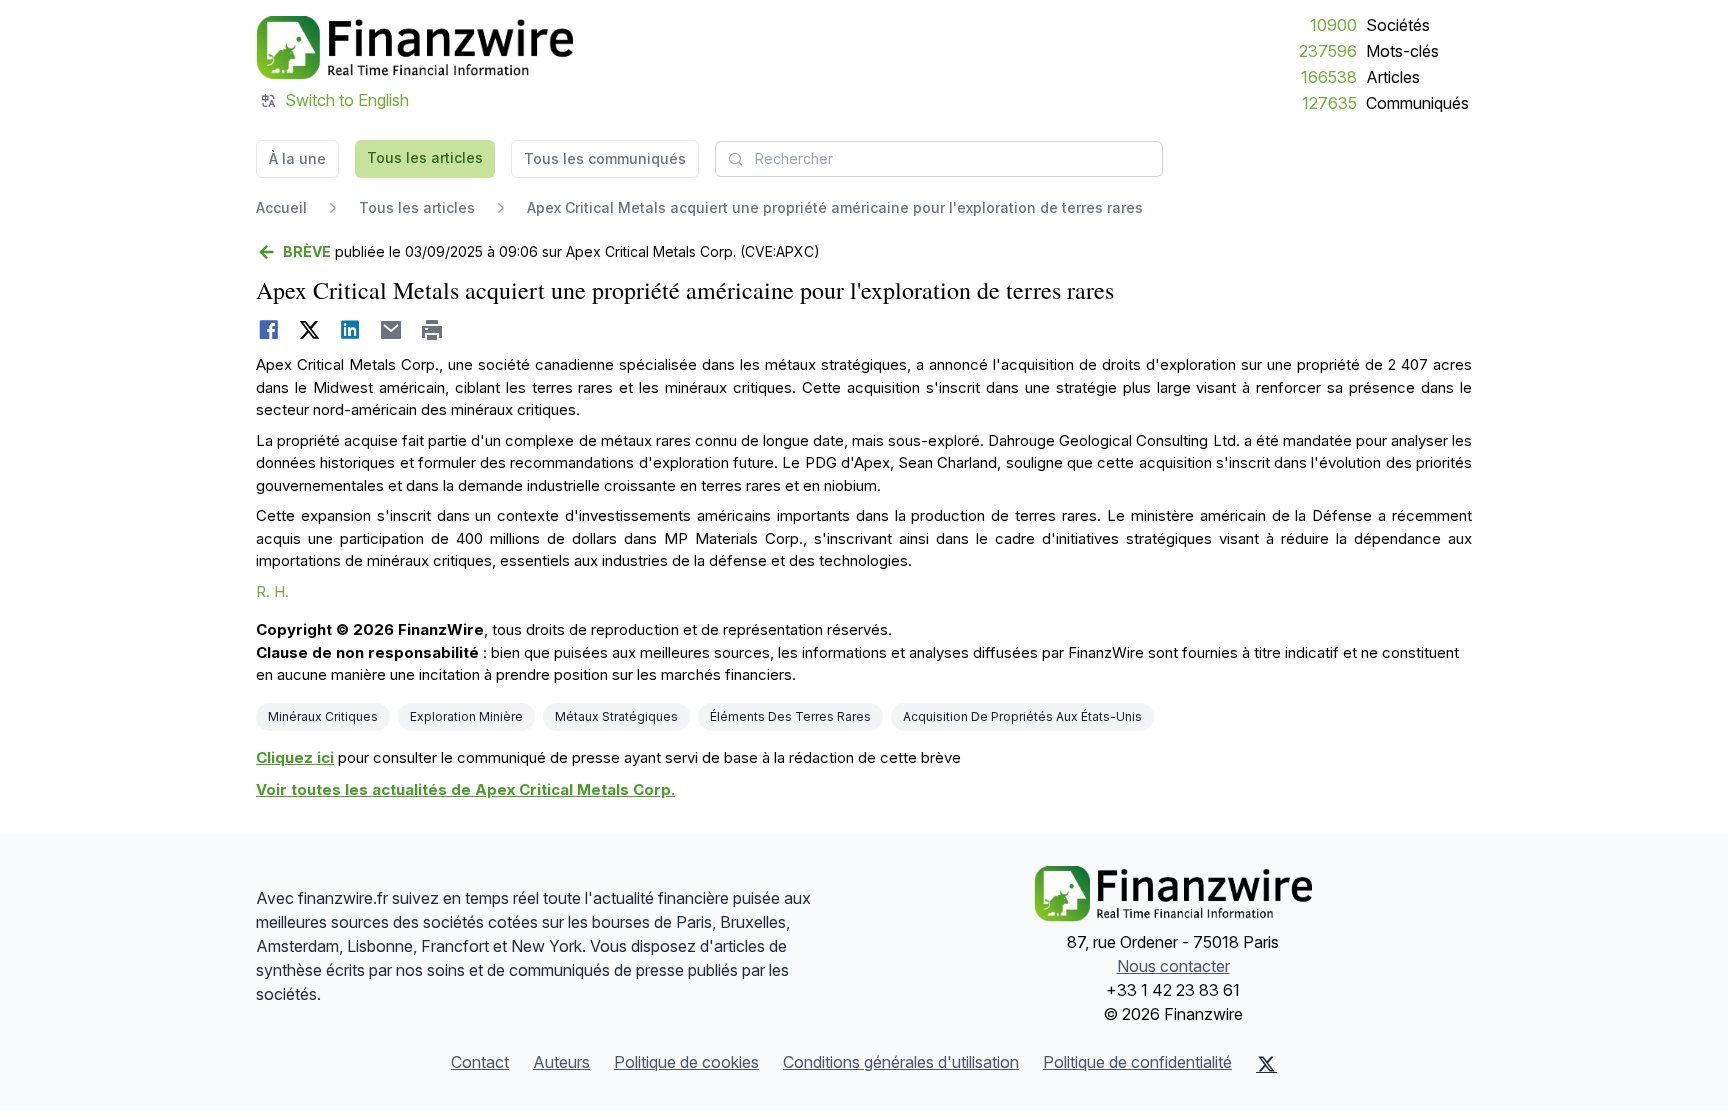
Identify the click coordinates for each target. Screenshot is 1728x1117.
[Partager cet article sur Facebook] (268, 330)
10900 (1333, 25)
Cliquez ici (295, 757)
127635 (1329, 103)
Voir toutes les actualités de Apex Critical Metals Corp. (465, 789)
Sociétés (1398, 25)
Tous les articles (425, 157)
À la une (297, 158)
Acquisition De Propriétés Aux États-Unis (1022, 716)
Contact (480, 1062)
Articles (1393, 77)
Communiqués (1417, 103)
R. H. (272, 591)
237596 (1328, 51)
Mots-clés (1402, 51)
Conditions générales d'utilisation (901, 1062)
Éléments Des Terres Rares (790, 716)
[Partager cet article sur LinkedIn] (350, 330)
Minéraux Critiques (323, 716)
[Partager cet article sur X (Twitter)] (309, 330)
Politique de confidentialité (1137, 1062)
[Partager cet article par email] (391, 330)
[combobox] (939, 159)
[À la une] (414, 48)
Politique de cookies (686, 1062)
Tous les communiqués (605, 158)
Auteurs (561, 1062)
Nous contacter (1173, 966)
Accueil (281, 207)
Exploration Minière (466, 716)
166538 (1329, 77)
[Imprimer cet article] (432, 330)
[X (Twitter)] (1266, 1064)
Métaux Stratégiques (616, 716)
